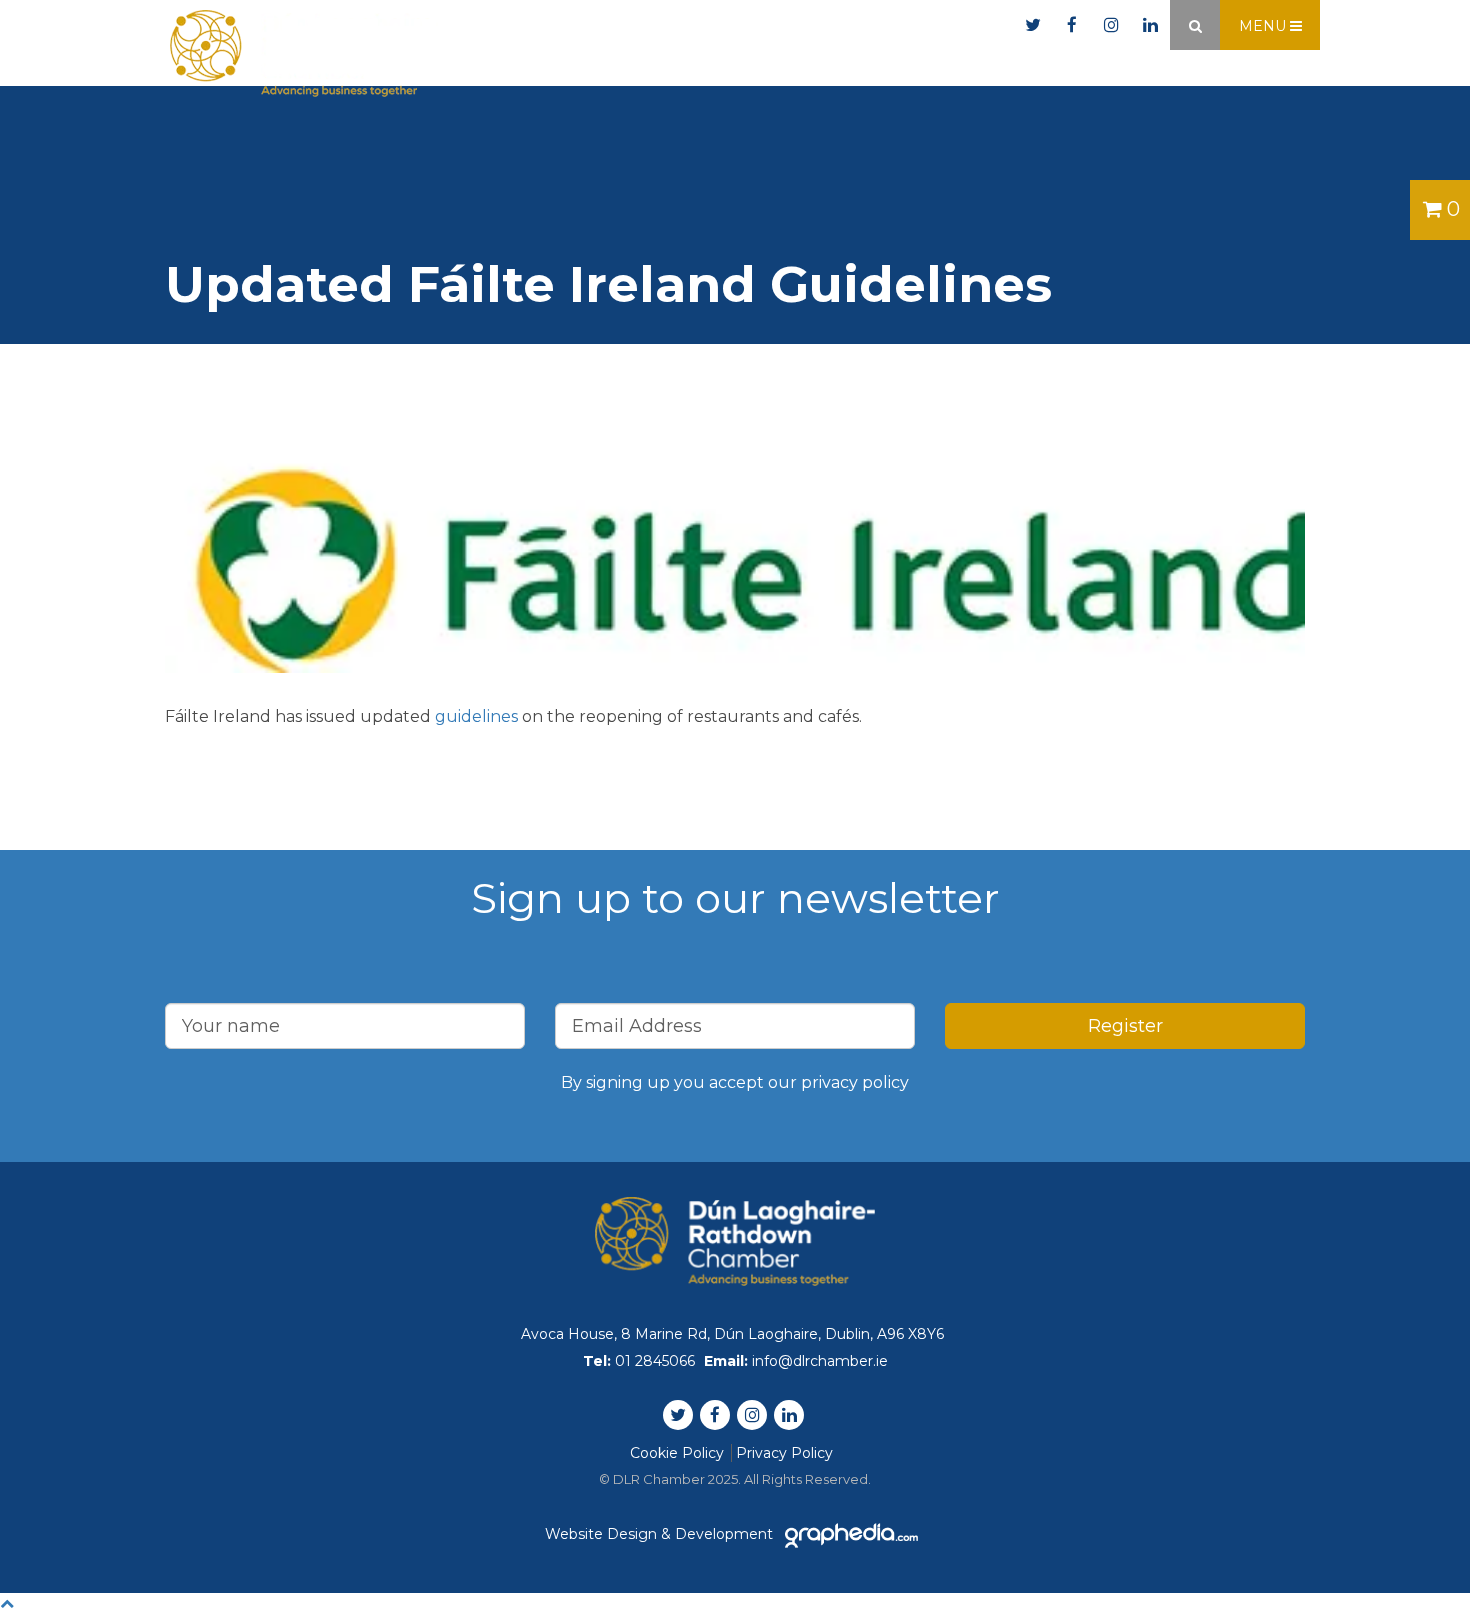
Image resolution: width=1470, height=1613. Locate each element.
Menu (1264, 26)
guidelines (476, 716)
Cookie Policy (677, 1453)
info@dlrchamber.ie (922, 25)
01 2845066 (758, 25)
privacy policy (855, 1082)
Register (1125, 1026)
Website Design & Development (661, 1534)
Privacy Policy (784, 1453)
